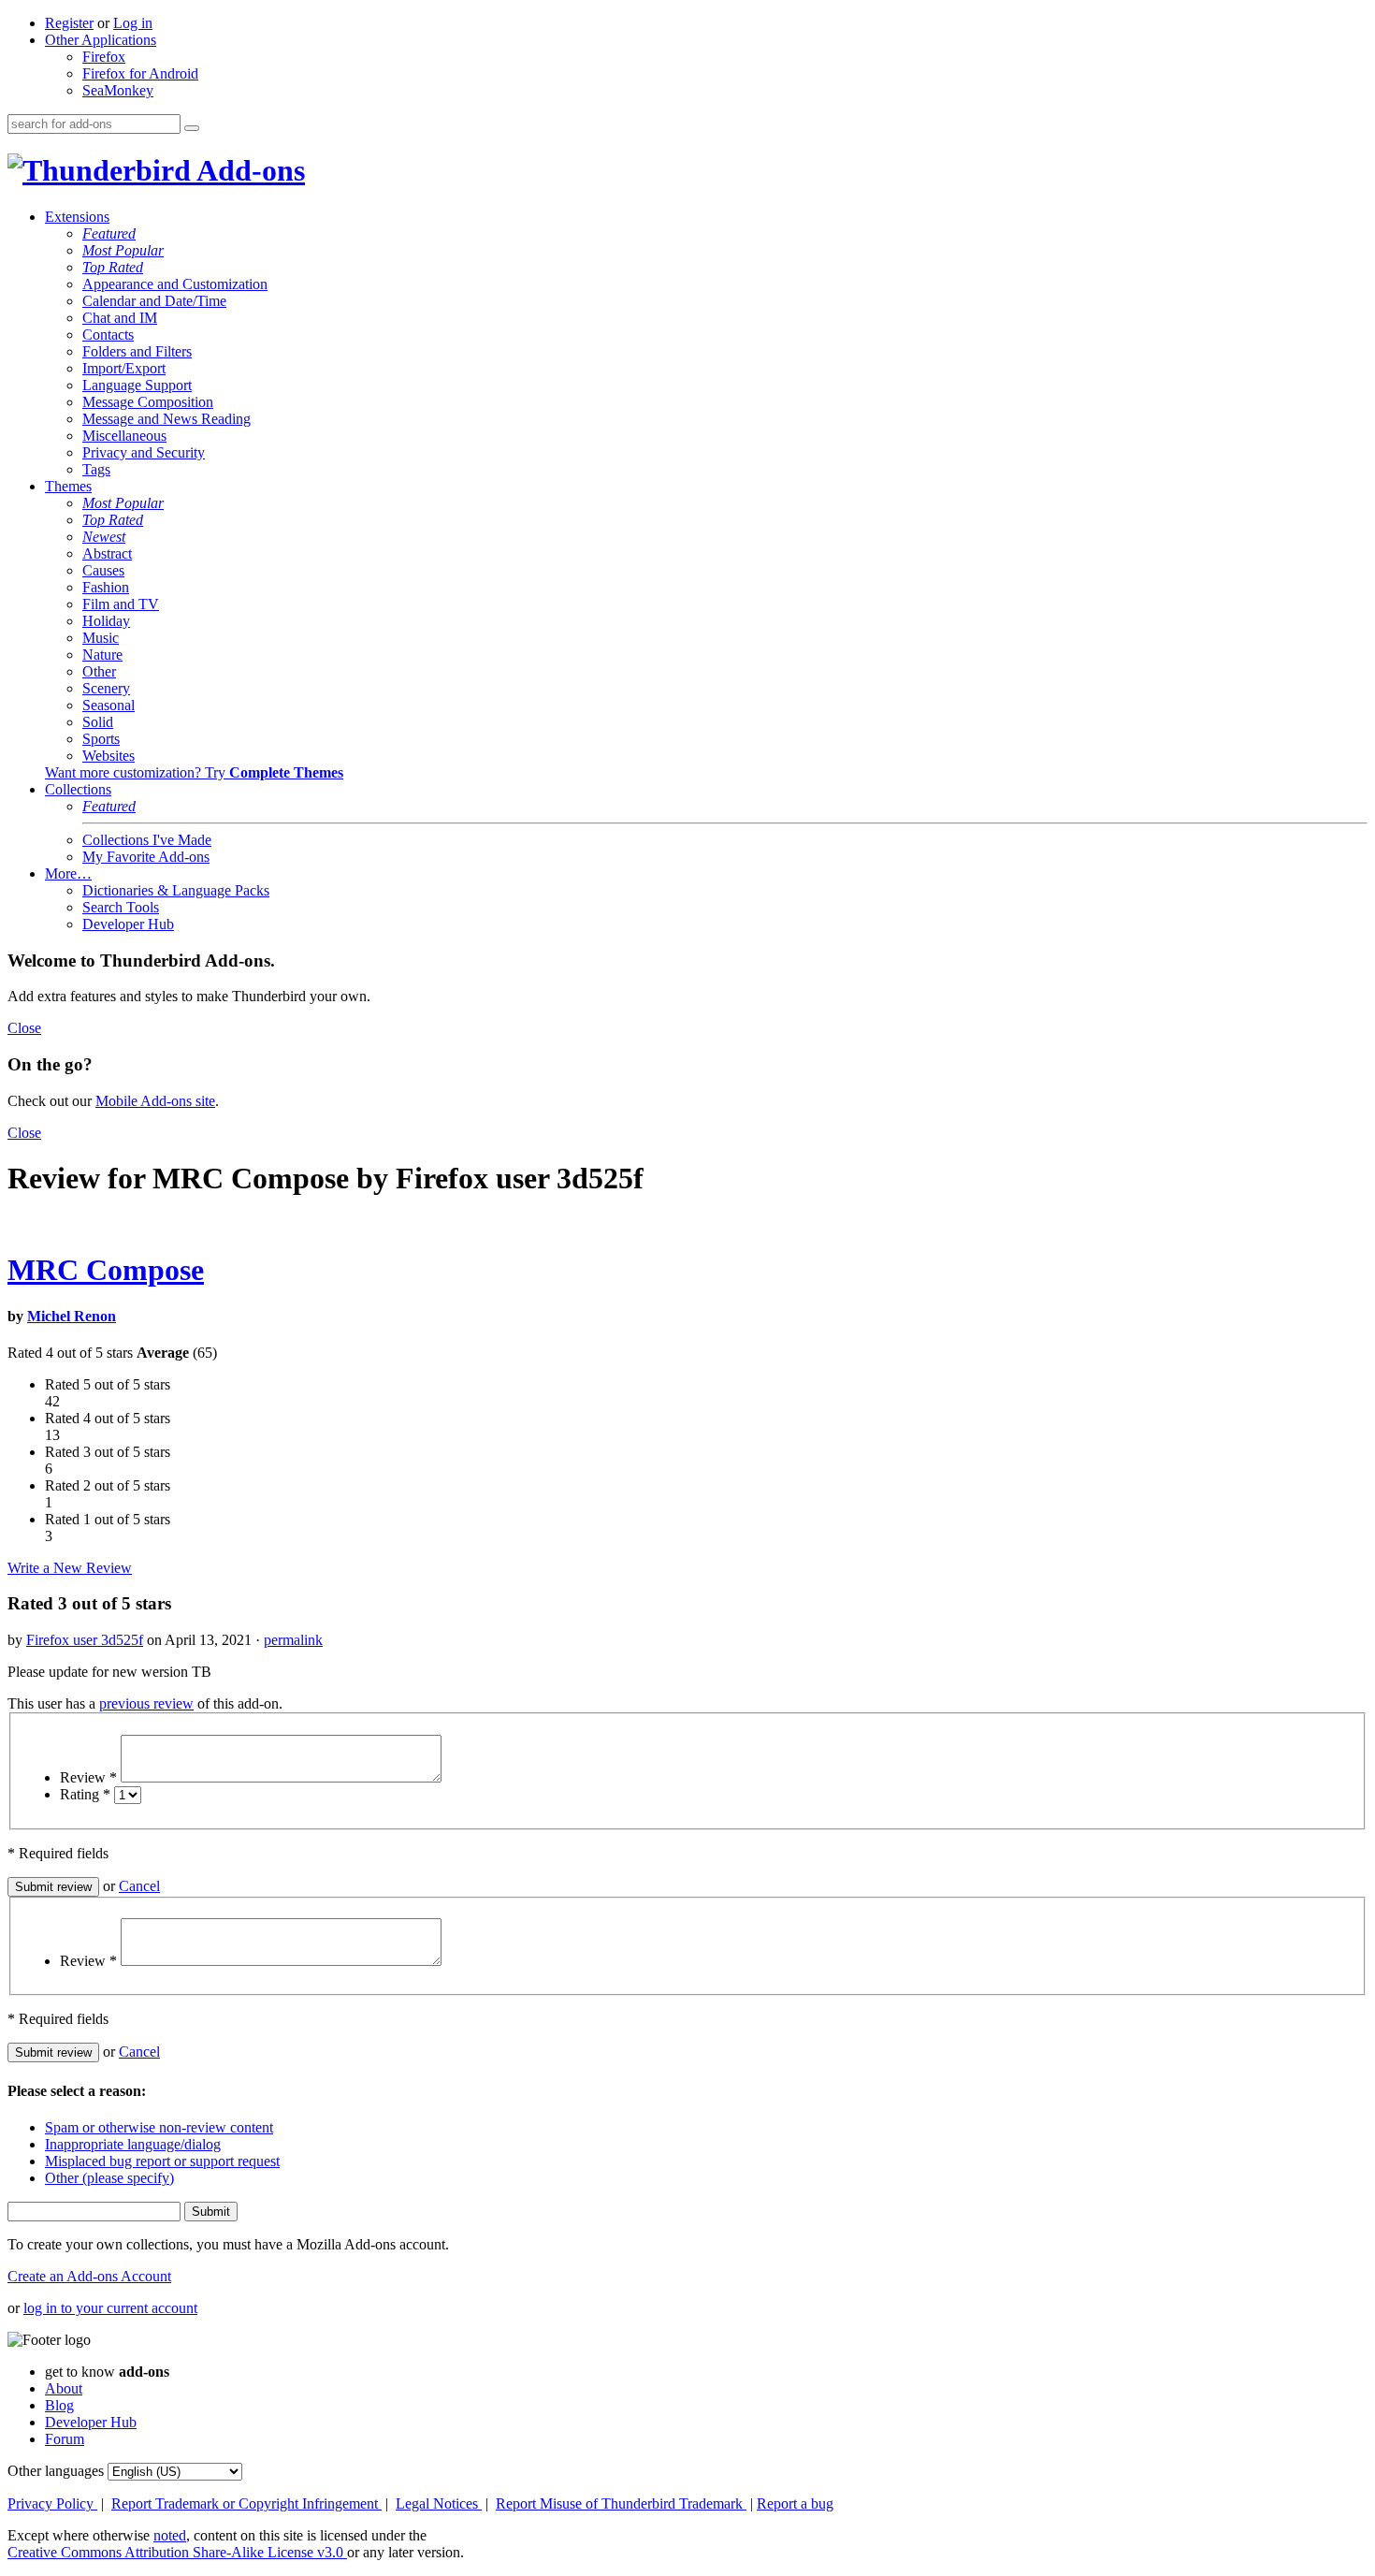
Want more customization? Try (194, 772)
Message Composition (148, 402)
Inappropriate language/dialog (133, 2144)
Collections (78, 789)
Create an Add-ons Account (89, 2276)
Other (99, 671)
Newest (104, 537)
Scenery (106, 688)
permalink (293, 1640)
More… (68, 873)
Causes (103, 570)
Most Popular (123, 250)
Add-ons (248, 170)
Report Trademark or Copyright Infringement (246, 2503)
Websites (109, 756)
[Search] (192, 128)
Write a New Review (70, 1568)
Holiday (106, 621)
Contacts (108, 335)
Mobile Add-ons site (155, 1101)
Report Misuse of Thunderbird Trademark (621, 2503)
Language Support (137, 385)
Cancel (139, 1886)
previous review (146, 1703)
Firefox (104, 57)
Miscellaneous (124, 436)
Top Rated (113, 267)
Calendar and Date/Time (154, 301)
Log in (133, 23)
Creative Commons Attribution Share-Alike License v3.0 (177, 2552)
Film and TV (121, 604)
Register (69, 23)
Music (101, 638)
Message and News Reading (166, 419)
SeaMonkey (118, 90)
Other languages (56, 2471)
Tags (96, 469)
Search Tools (121, 907)
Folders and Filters (137, 351)
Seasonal (109, 705)
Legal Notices (439, 2503)
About (64, 2388)
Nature (102, 655)
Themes (68, 486)
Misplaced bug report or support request (162, 2161)
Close (24, 1028)
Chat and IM (120, 318)
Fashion (106, 587)
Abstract (107, 553)
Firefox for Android (140, 73)
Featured (109, 233)
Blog (59, 2405)
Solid (98, 722)
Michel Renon (72, 1316)
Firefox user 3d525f (85, 1640)
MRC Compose (106, 1270)
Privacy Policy (52, 2503)
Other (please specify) (109, 2178)
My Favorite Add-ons (146, 857)
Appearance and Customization (175, 284)
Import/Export (124, 368)
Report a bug (795, 2503)
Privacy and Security (144, 452)
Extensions (77, 217)
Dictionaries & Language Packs (176, 890)
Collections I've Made (147, 840)
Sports (101, 739)
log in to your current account (110, 2308)
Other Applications (101, 40)
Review (88, 1777)
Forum (65, 2439)
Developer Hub (128, 924)
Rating (85, 1794)
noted (170, 2535)
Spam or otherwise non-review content (159, 2127)
